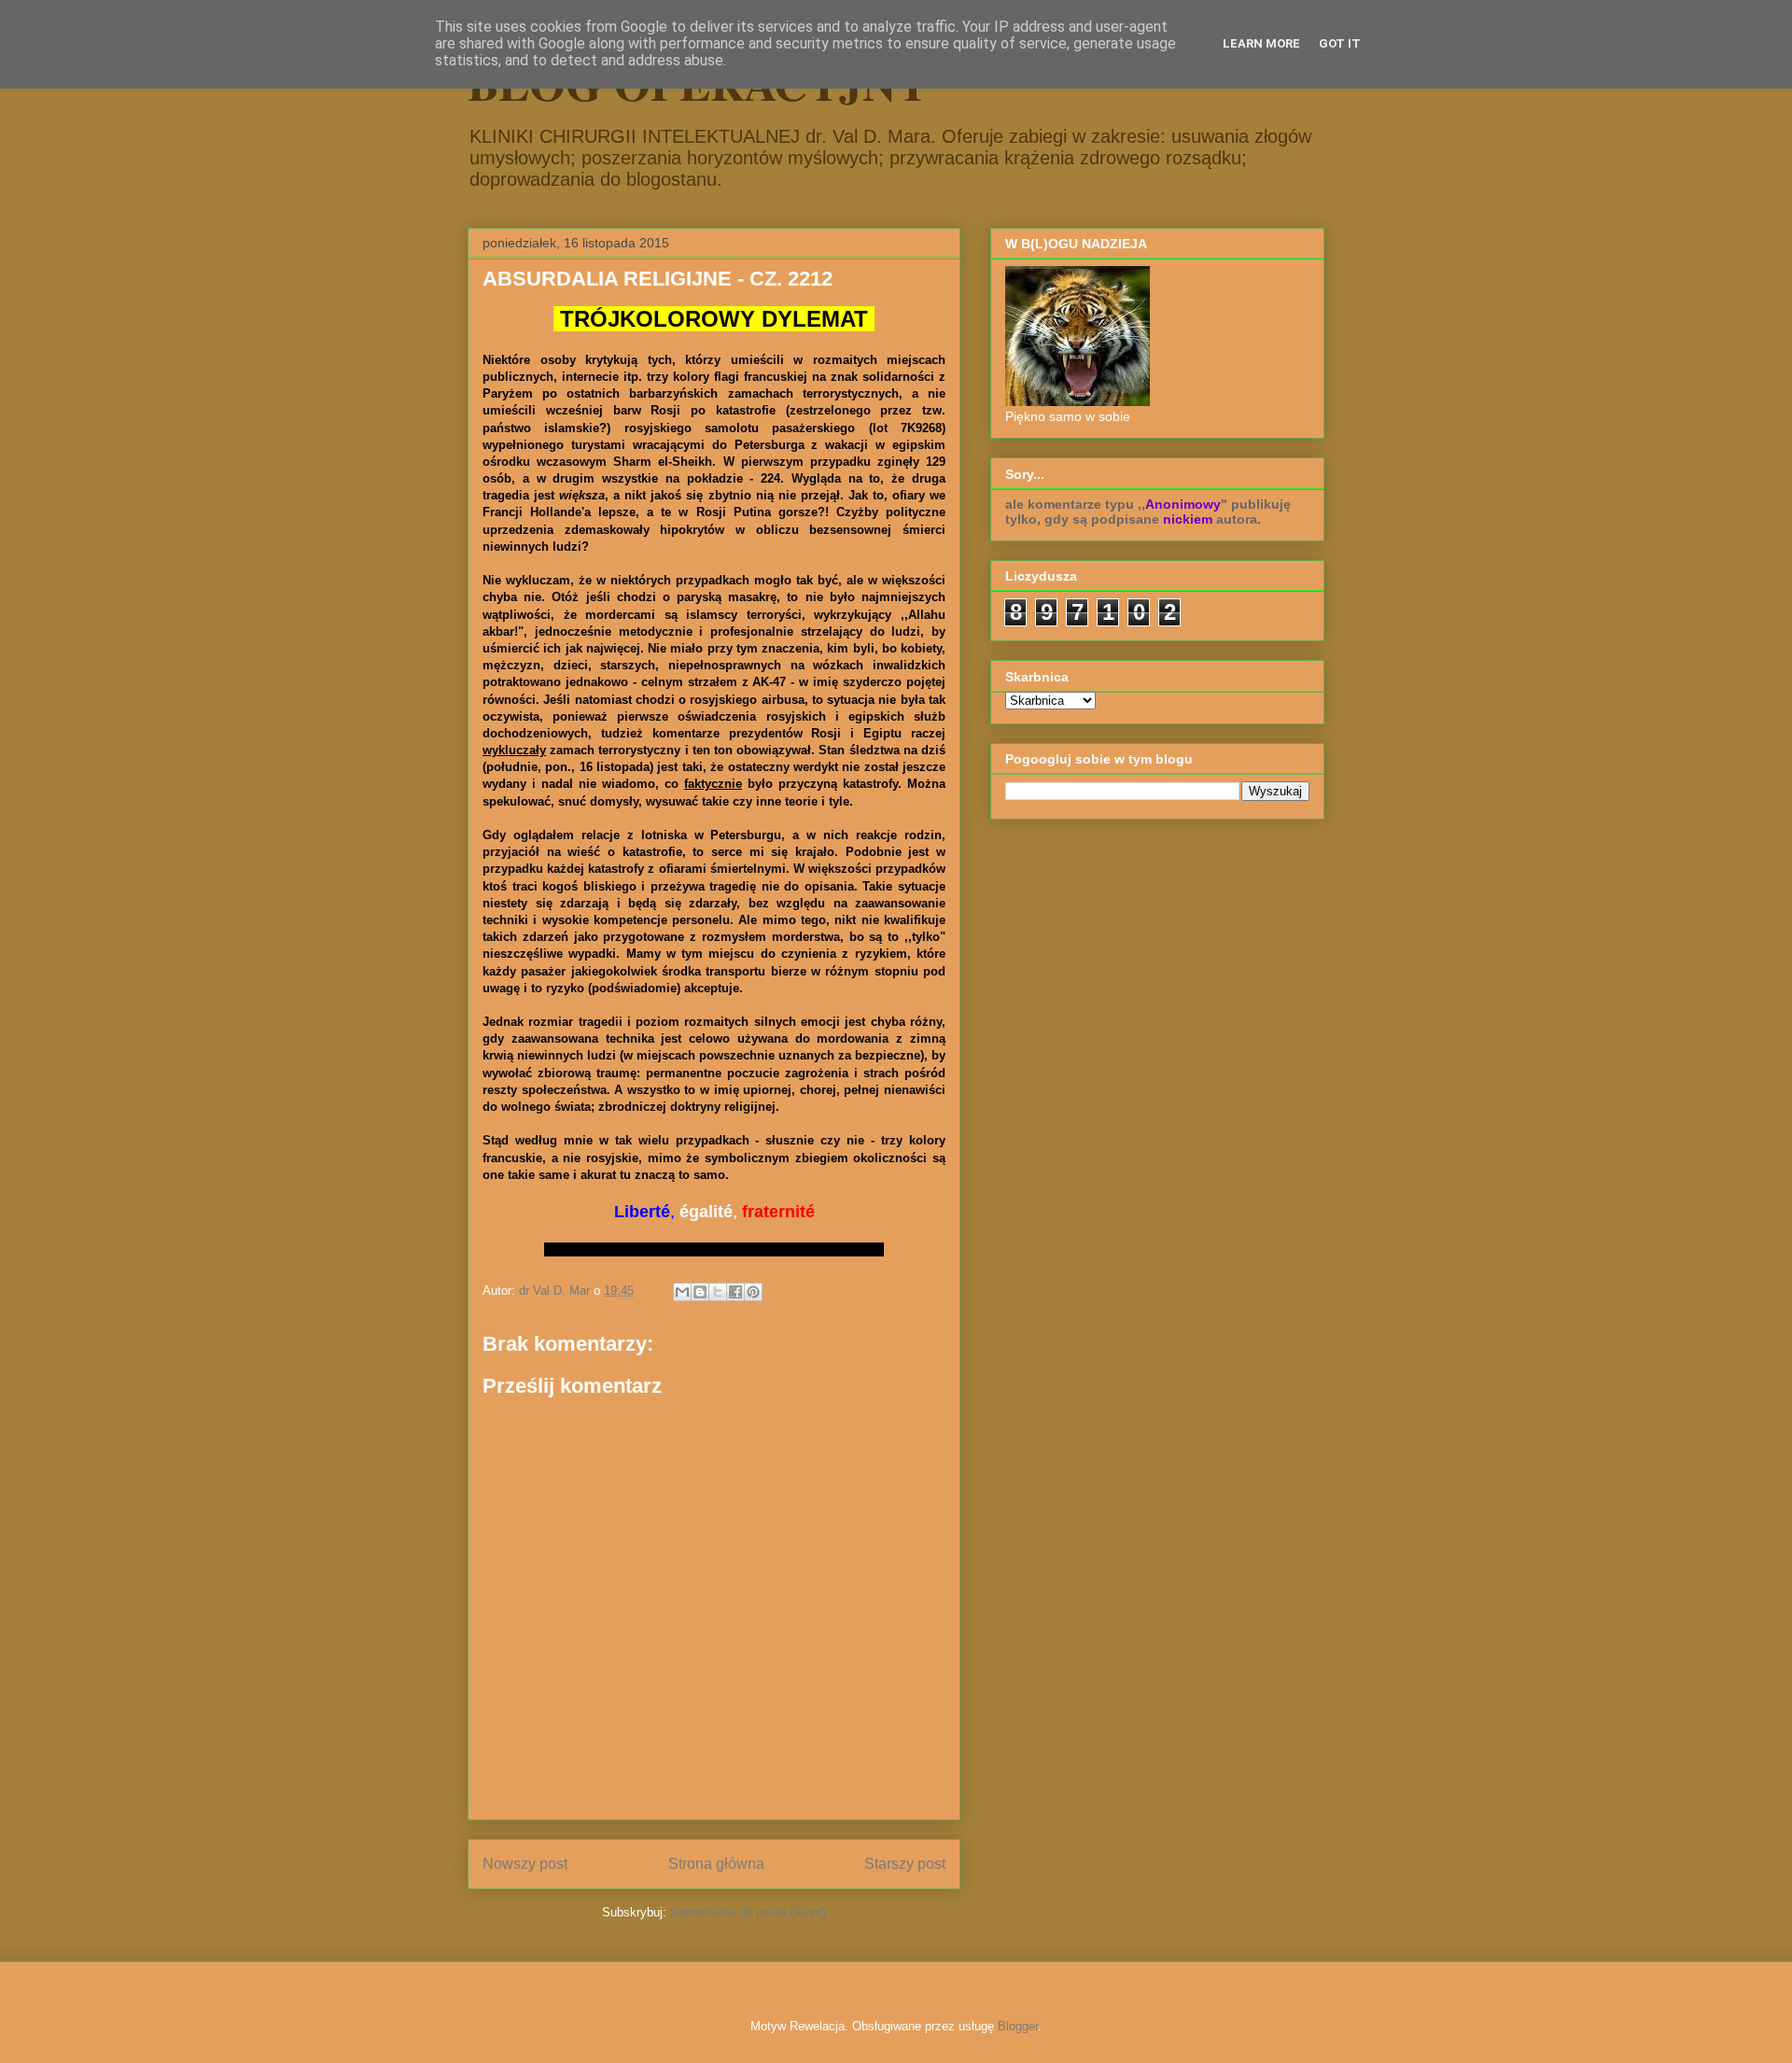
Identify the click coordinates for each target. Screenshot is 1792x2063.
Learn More (1261, 43)
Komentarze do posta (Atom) (748, 1912)
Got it (1340, 43)
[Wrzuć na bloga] (700, 1292)
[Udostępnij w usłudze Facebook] (735, 1292)
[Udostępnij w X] (718, 1292)
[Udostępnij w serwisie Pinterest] (753, 1292)
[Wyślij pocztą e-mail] (682, 1292)
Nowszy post (525, 1864)
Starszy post (905, 1864)
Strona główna (716, 1864)
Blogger (1018, 2026)
